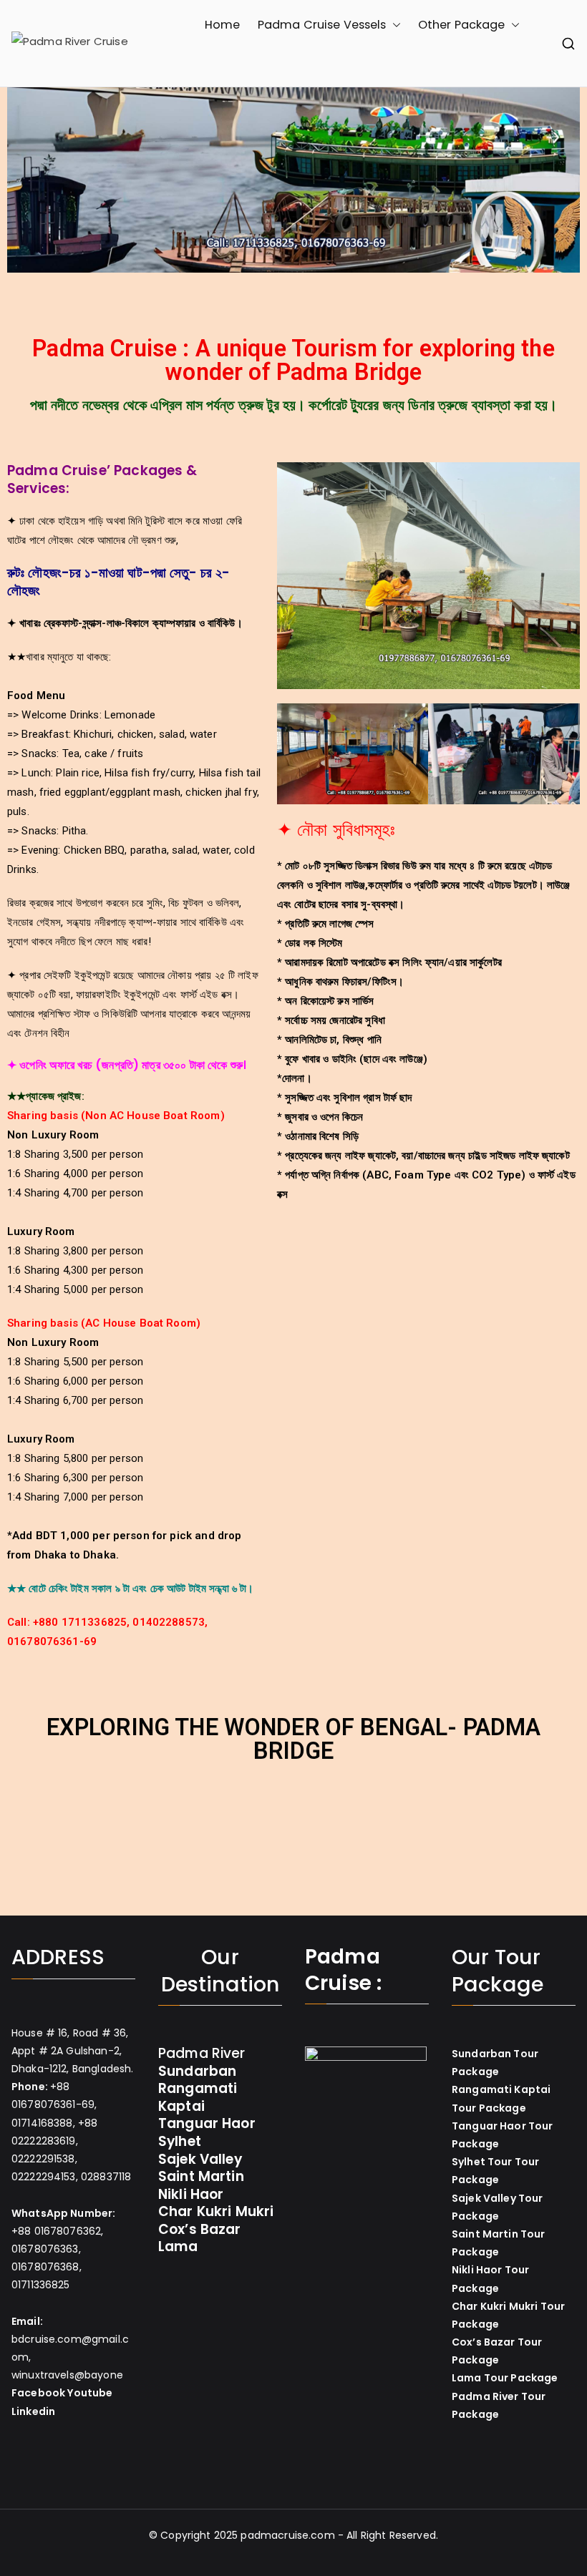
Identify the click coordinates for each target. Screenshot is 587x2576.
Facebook (38, 2393)
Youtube (90, 2393)
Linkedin (33, 2411)
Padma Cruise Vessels (322, 25)
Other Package (462, 25)
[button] (394, 25)
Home (223, 25)
